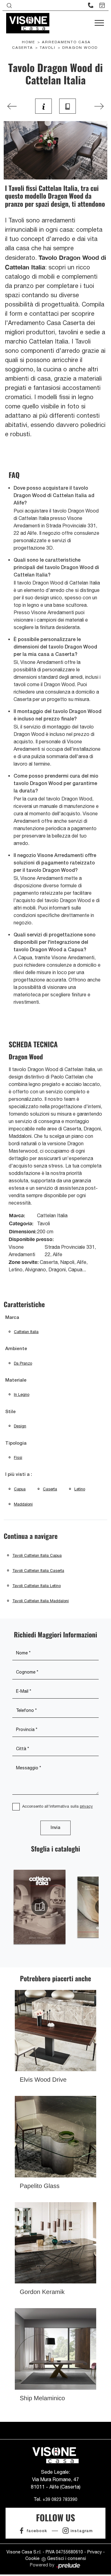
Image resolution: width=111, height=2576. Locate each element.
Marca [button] (12, 1318)
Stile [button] (10, 1412)
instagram (82, 2531)
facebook (37, 2531)
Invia (55, 1828)
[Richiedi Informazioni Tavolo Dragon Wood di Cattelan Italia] (43, 106)
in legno (22, 1394)
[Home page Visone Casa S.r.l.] (28, 23)
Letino (80, 1489)
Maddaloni (23, 1504)
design (20, 1426)
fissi (18, 1457)
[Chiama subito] (91, 5)
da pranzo (23, 1363)
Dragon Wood (80, 48)
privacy (86, 1806)
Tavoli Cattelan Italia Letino (37, 1586)
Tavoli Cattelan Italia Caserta (38, 1571)
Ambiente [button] (16, 1349)
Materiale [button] (16, 1380)
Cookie (32, 2558)
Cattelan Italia (26, 1332)
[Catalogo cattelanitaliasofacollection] (40, 1907)
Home (29, 42)
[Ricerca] (9, 5)
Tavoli (48, 48)
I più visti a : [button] (19, 1475)
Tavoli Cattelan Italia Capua (37, 1555)
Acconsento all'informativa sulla (58, 1806)
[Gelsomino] (12, 106)
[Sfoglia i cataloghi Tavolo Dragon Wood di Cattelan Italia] (68, 106)
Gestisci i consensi (67, 2558)
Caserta (50, 1489)
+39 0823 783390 (60, 2499)
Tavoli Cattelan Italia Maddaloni (41, 1601)
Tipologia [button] (16, 1443)
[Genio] (99, 106)
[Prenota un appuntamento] (102, 5)
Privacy (95, 2552)
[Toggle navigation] (99, 23)
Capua (20, 1489)
